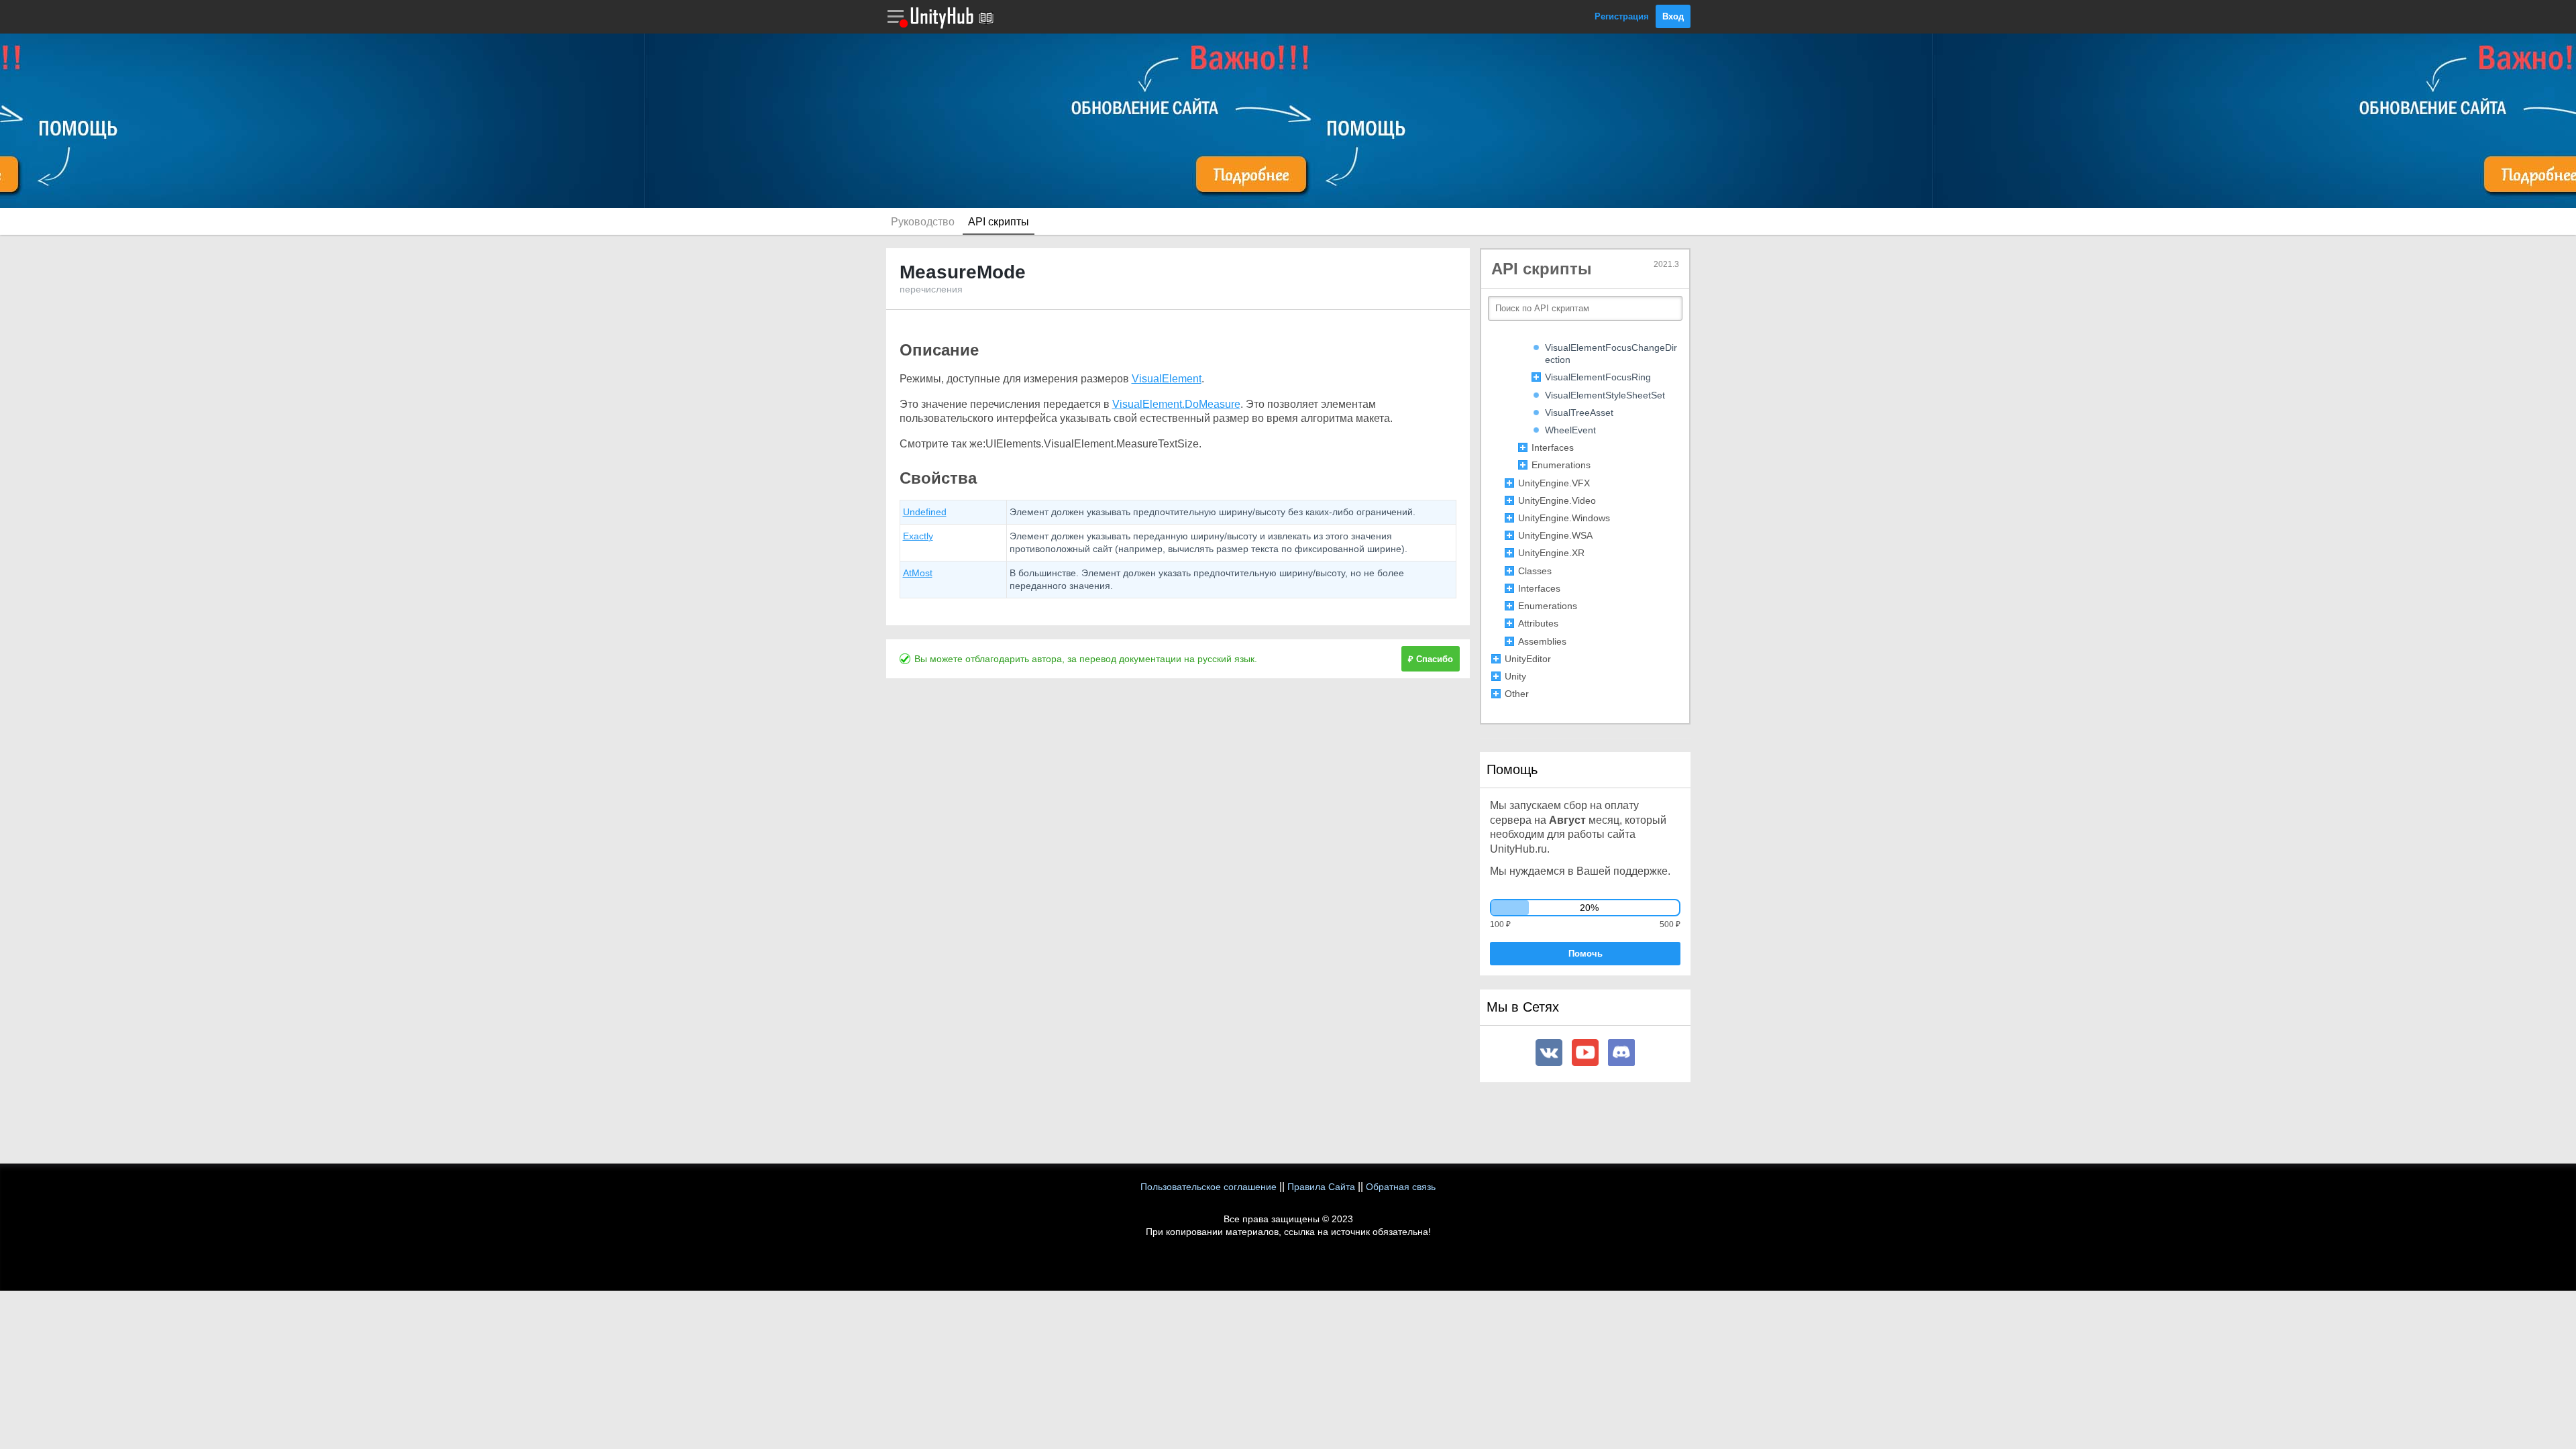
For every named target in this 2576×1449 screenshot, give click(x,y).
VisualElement (1167, 379)
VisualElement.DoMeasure (1176, 404)
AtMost (918, 573)
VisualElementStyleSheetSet (1605, 395)
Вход (1673, 16)
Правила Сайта (1321, 1187)
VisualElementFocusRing (1598, 377)
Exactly (918, 536)
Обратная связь (1401, 1187)
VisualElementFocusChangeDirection (1611, 354)
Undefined (925, 512)
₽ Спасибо (1431, 659)
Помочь (1586, 954)
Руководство (923, 222)
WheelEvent (1570, 430)
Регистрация (1622, 16)
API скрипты (999, 222)
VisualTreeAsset (1579, 413)
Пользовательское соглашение (1209, 1187)
